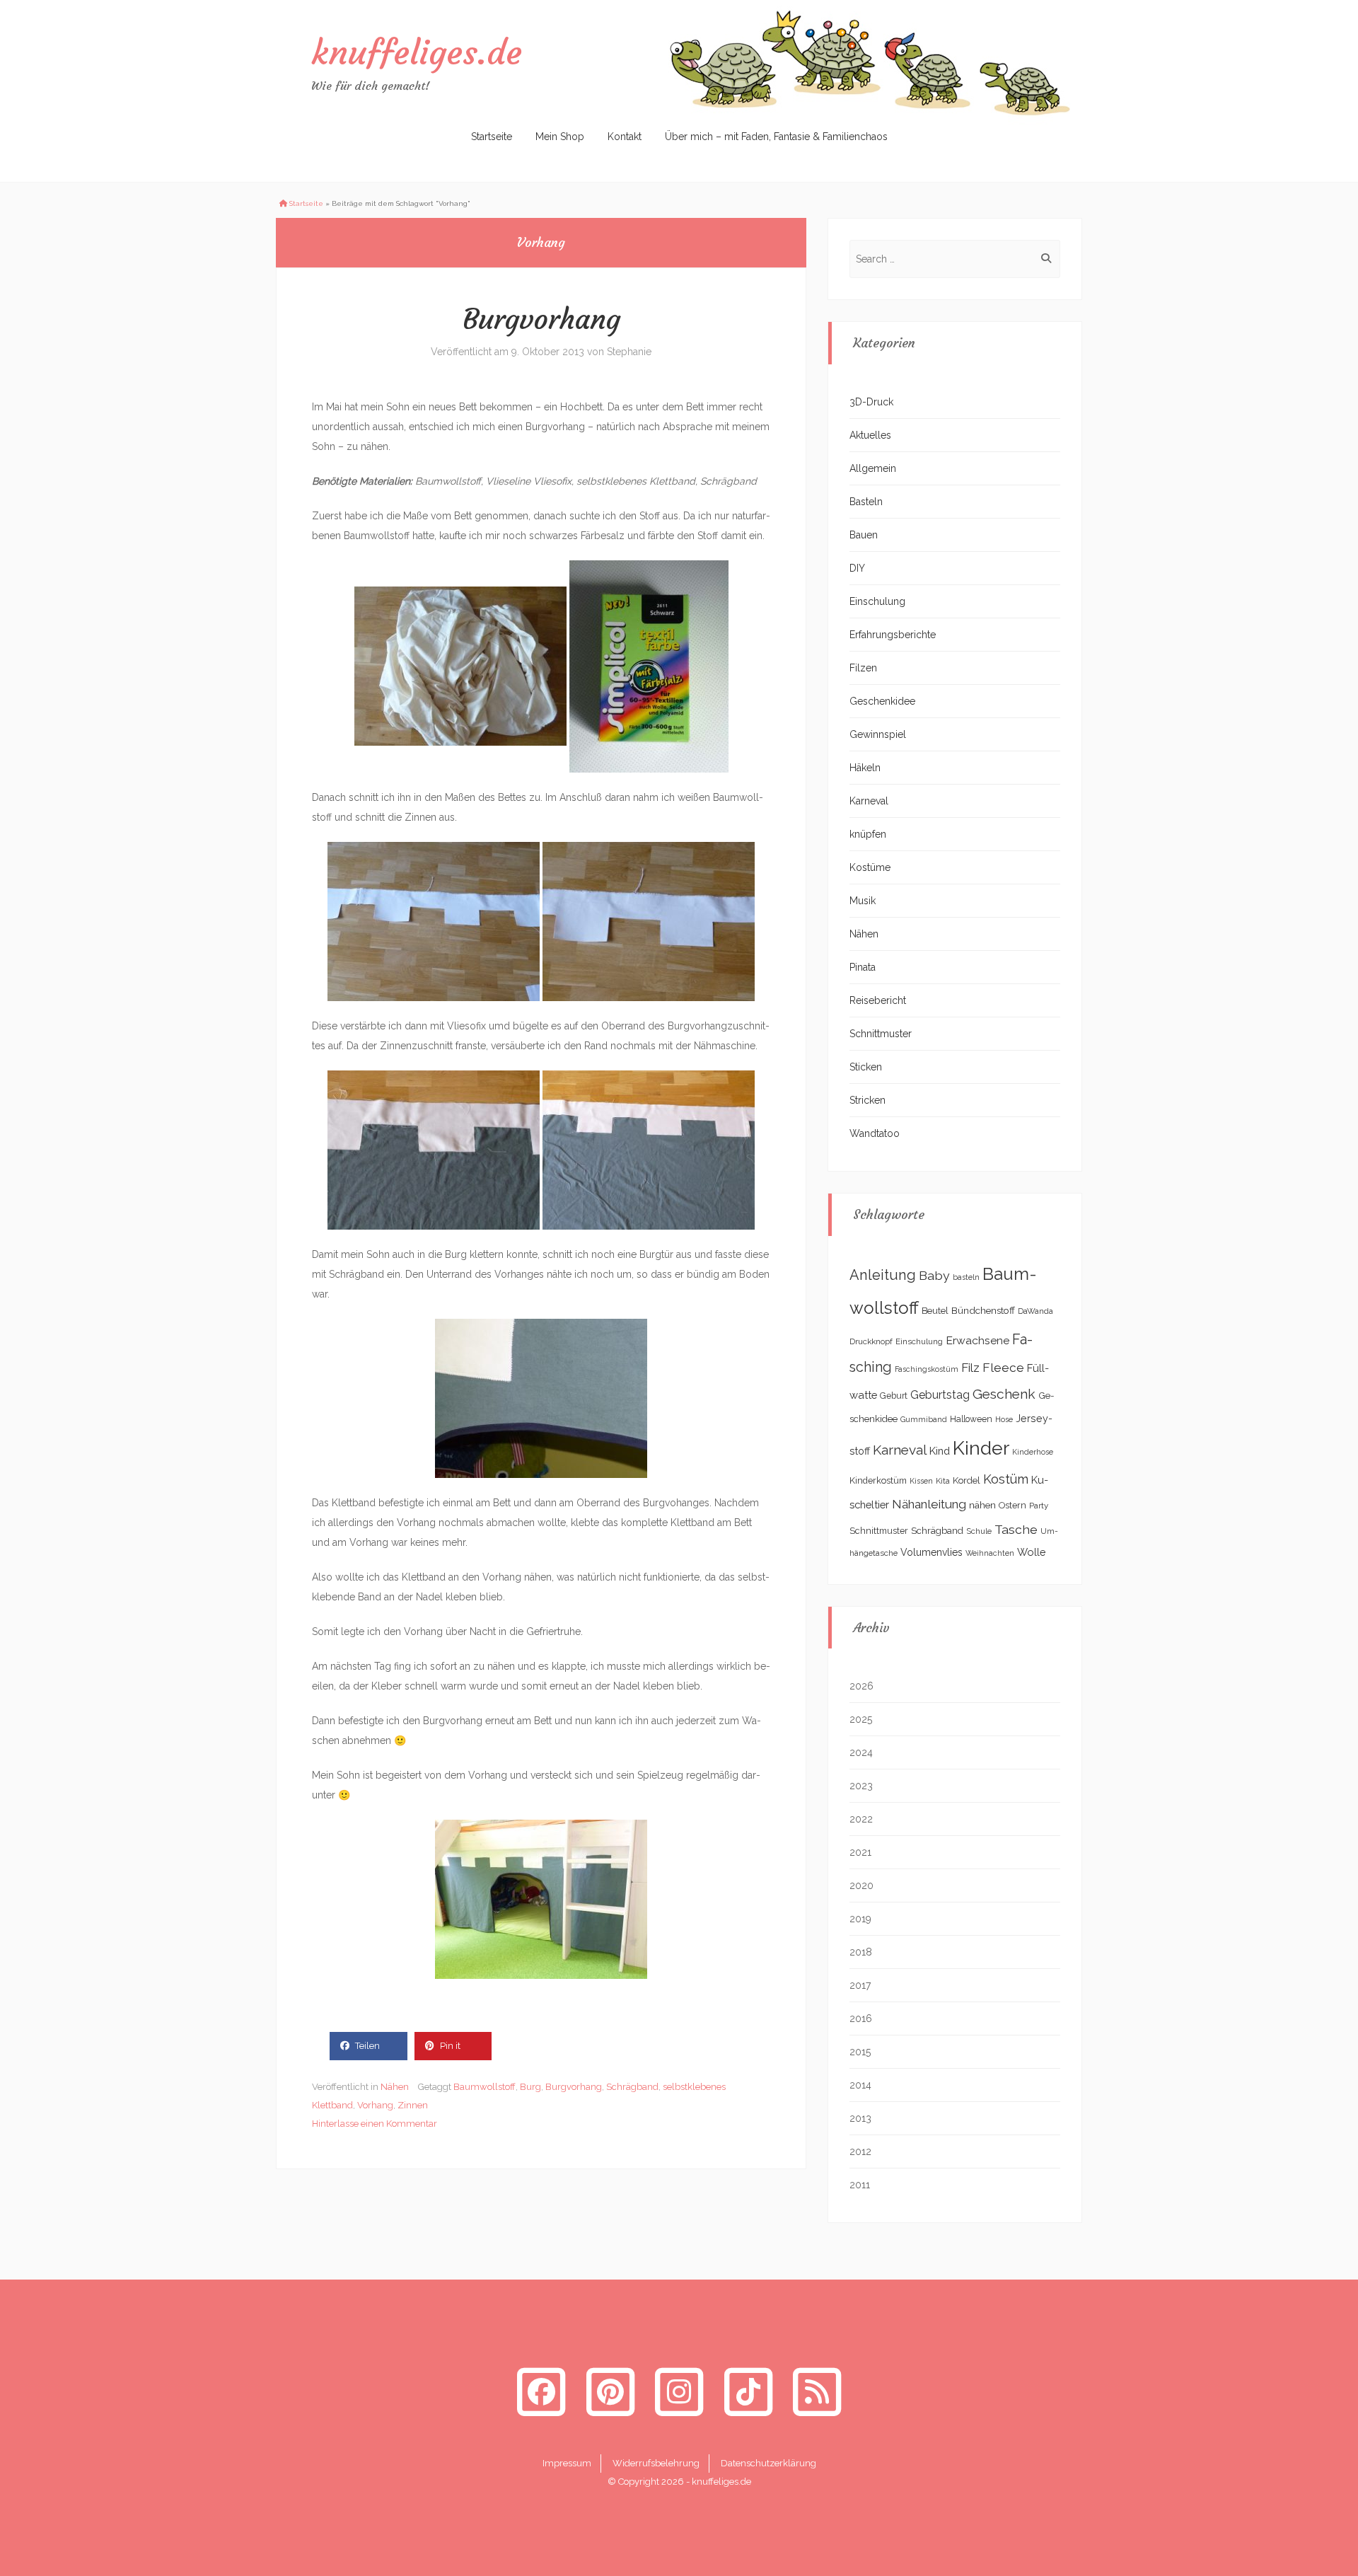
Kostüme (870, 867)
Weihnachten (990, 1553)
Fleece (1003, 1368)
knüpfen (868, 834)
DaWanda (1035, 1311)
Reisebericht (878, 1000)
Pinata (863, 967)
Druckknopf (871, 1341)
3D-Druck (871, 402)
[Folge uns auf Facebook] (541, 2392)
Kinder (981, 1448)
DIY (857, 568)
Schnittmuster (881, 1034)
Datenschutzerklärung (768, 2463)
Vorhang (375, 2105)
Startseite (492, 137)
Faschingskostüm (927, 1369)
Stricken (867, 1100)
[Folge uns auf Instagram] (679, 2392)
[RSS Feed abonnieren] (817, 2392)
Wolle (1032, 1552)
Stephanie (629, 352)
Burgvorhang (541, 319)
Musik (863, 901)
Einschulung (877, 601)
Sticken (866, 1067)
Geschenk (1004, 1394)
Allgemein (873, 468)
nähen (982, 1505)
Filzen (863, 668)
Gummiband (924, 1419)
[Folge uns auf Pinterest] (610, 2392)
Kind (940, 1451)
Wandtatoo (875, 1133)
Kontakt (625, 137)
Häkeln (865, 768)
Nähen (395, 2087)
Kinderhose (1033, 1452)
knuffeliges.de (417, 52)
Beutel (935, 1311)
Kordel (967, 1480)
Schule (979, 1531)
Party (1039, 1506)
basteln (966, 1277)
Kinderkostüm (878, 1480)
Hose (1004, 1419)
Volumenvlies (932, 1552)
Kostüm (1006, 1479)
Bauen (864, 535)
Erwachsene (977, 1340)
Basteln (866, 502)
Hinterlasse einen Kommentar (375, 2124)
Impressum (567, 2463)
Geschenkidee (882, 701)
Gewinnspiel (878, 734)
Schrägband (632, 2087)
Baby (934, 1275)
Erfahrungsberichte (893, 635)
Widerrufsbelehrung (656, 2463)
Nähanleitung (929, 1504)
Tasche (1016, 1529)
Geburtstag (940, 1395)
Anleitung (883, 1275)
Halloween (971, 1419)
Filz (970, 1368)
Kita (943, 1481)
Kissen (921, 1481)
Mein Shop (560, 137)
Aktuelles (870, 435)
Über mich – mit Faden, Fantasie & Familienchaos (776, 137)
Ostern (1012, 1505)
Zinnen (413, 2105)
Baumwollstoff (484, 2087)
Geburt (894, 1396)
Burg (530, 2087)
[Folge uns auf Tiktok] (748, 2392)
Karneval (869, 801)
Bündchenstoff (983, 1310)
